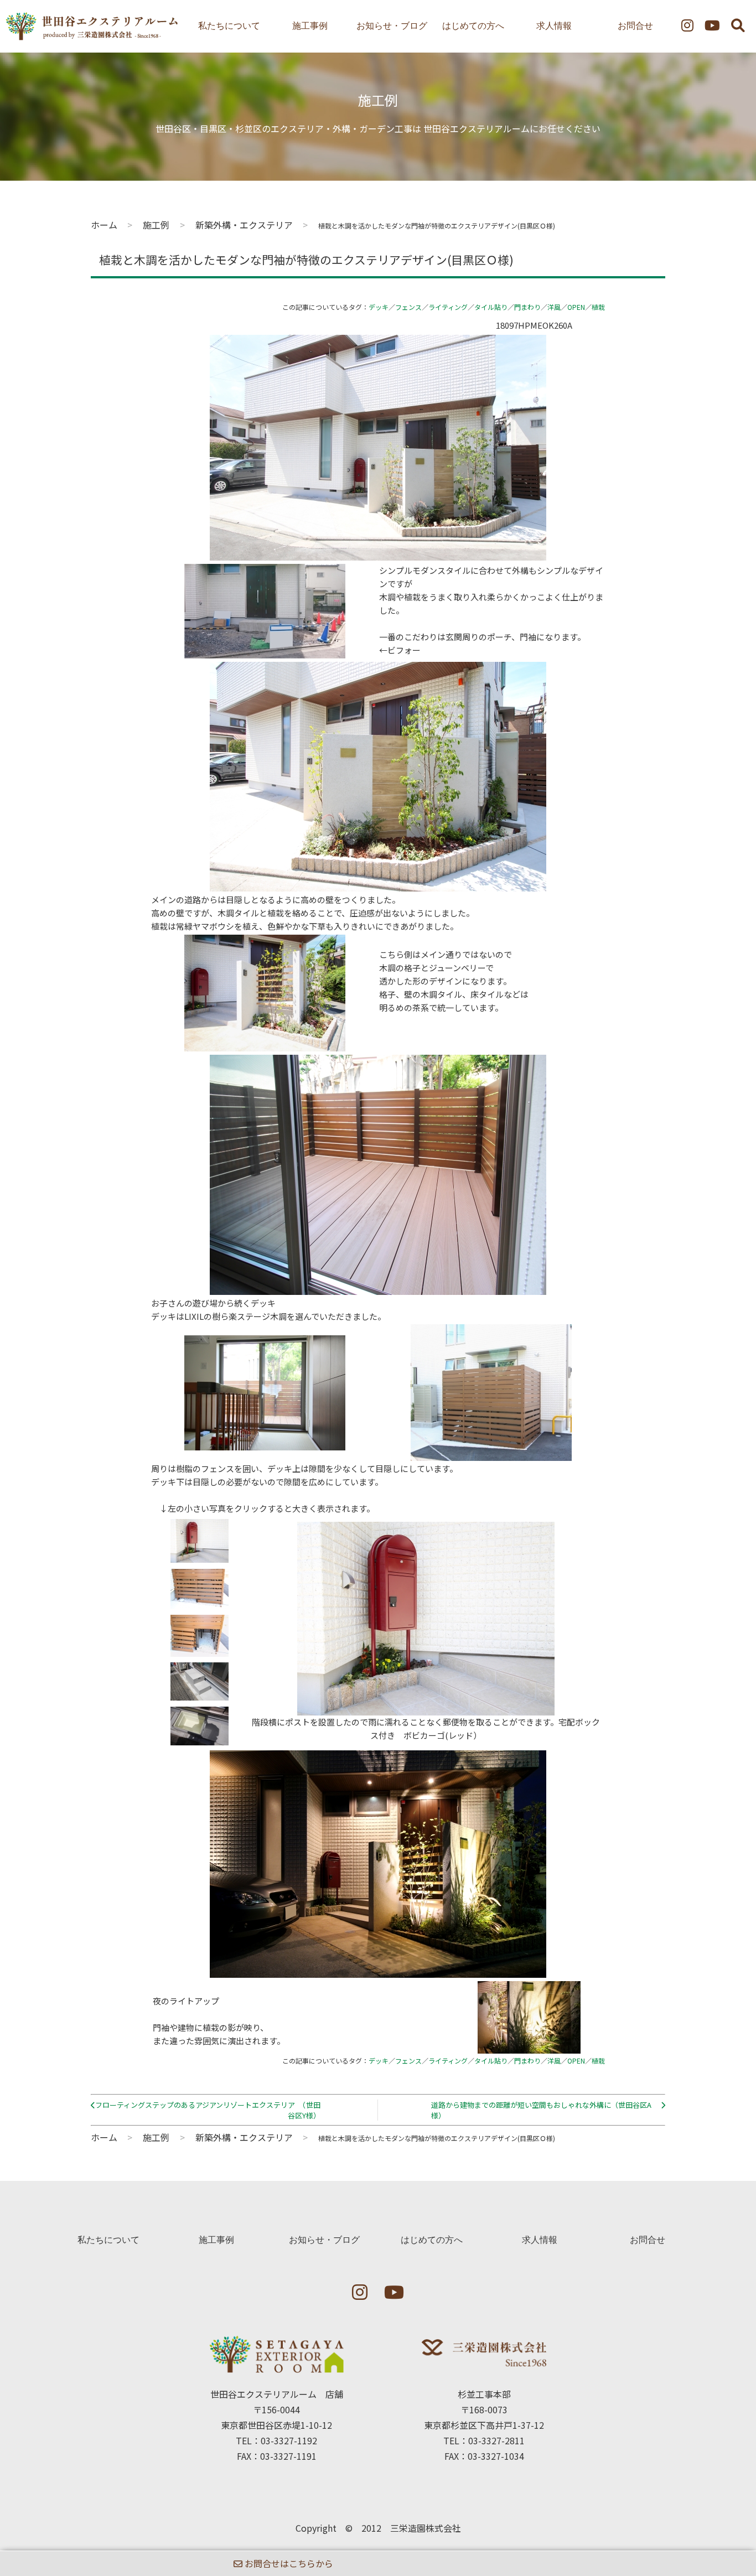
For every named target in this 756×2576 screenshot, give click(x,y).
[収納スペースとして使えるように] (200, 1650)
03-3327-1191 (288, 2456)
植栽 (598, 307)
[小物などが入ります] (200, 1738)
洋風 (554, 307)
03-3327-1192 (289, 2440)
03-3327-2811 (496, 2440)
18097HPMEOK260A (534, 325)
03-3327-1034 (496, 2456)
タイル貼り (491, 307)
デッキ (379, 307)
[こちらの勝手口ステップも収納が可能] (200, 1694)
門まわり (527, 307)
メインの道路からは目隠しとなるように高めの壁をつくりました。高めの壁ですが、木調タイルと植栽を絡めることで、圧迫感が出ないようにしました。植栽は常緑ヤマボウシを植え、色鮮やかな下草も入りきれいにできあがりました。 (313, 913)
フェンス (408, 307)
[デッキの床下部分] (200, 1602)
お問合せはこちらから (288, 2563)
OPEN (576, 307)
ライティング (448, 307)
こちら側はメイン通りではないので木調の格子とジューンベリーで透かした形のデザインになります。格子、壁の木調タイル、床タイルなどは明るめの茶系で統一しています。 (454, 981)
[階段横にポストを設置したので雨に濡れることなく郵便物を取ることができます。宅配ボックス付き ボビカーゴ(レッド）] (200, 1556)
